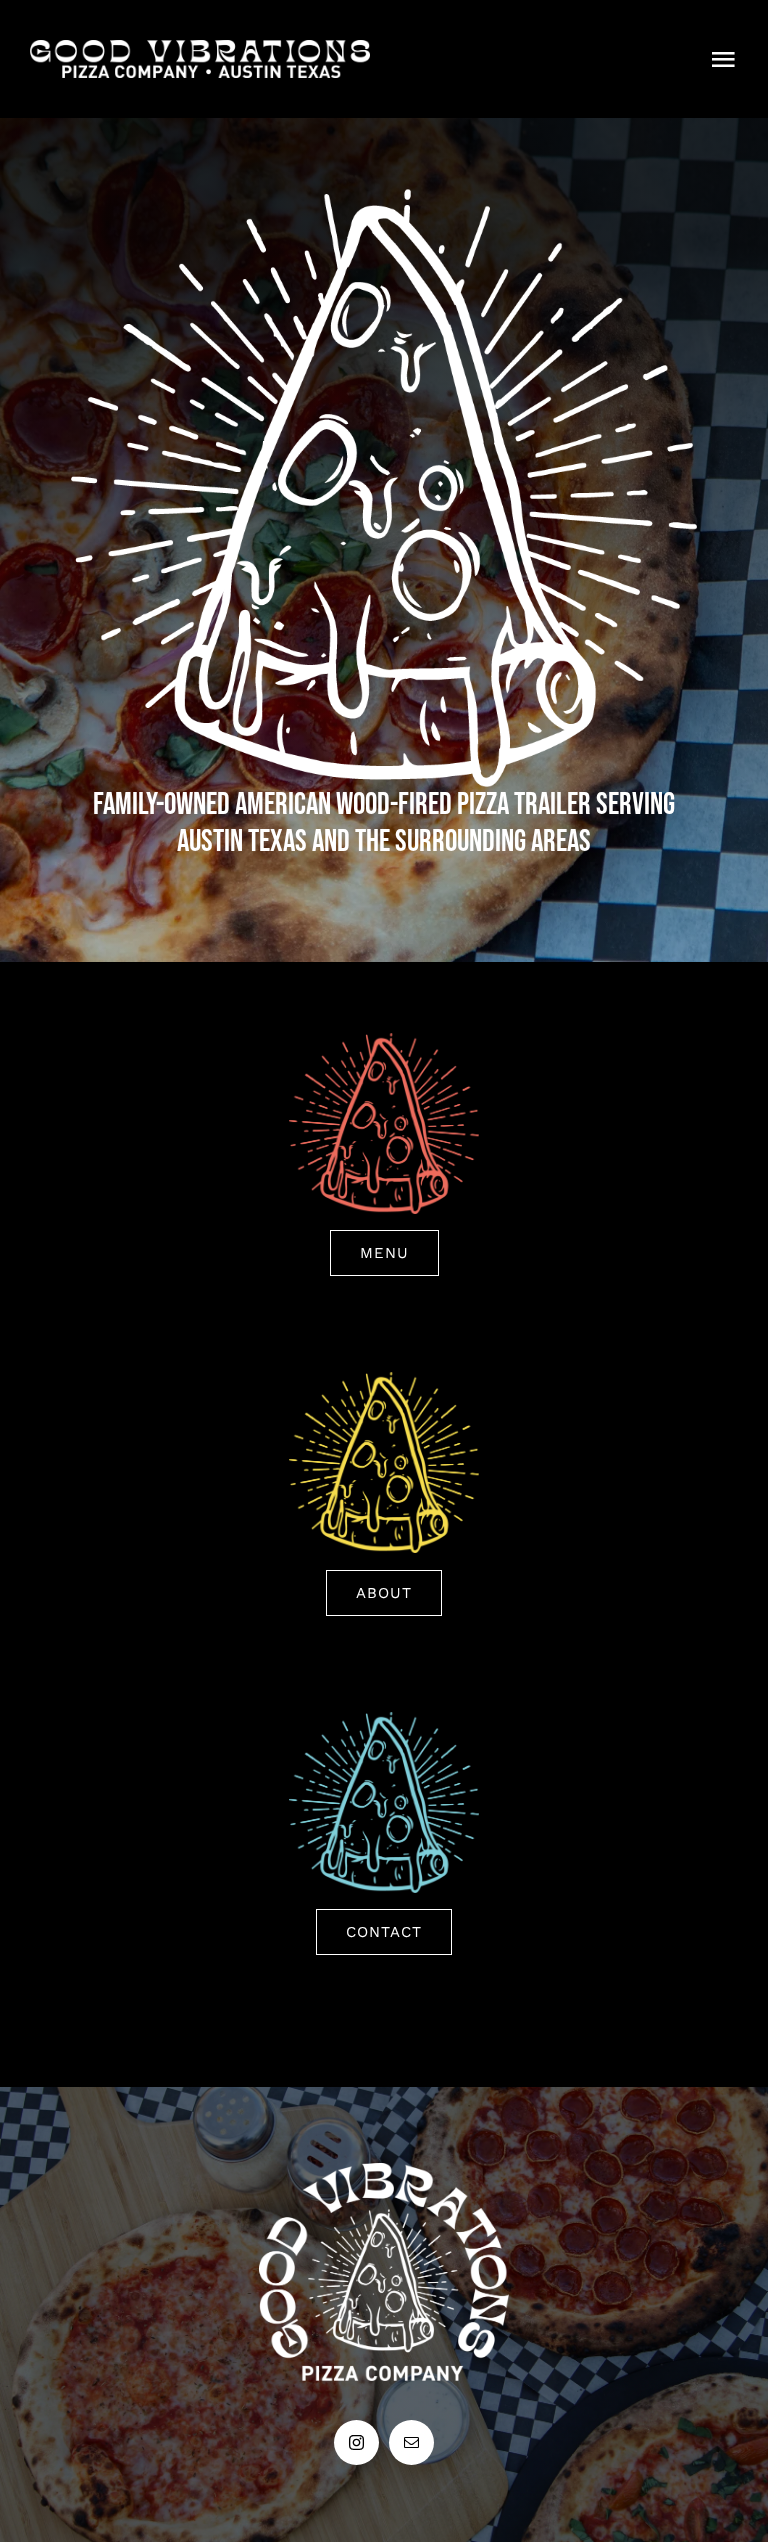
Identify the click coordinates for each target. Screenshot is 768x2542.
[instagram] (356, 2442)
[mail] (411, 2442)
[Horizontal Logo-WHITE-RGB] (200, 49)
